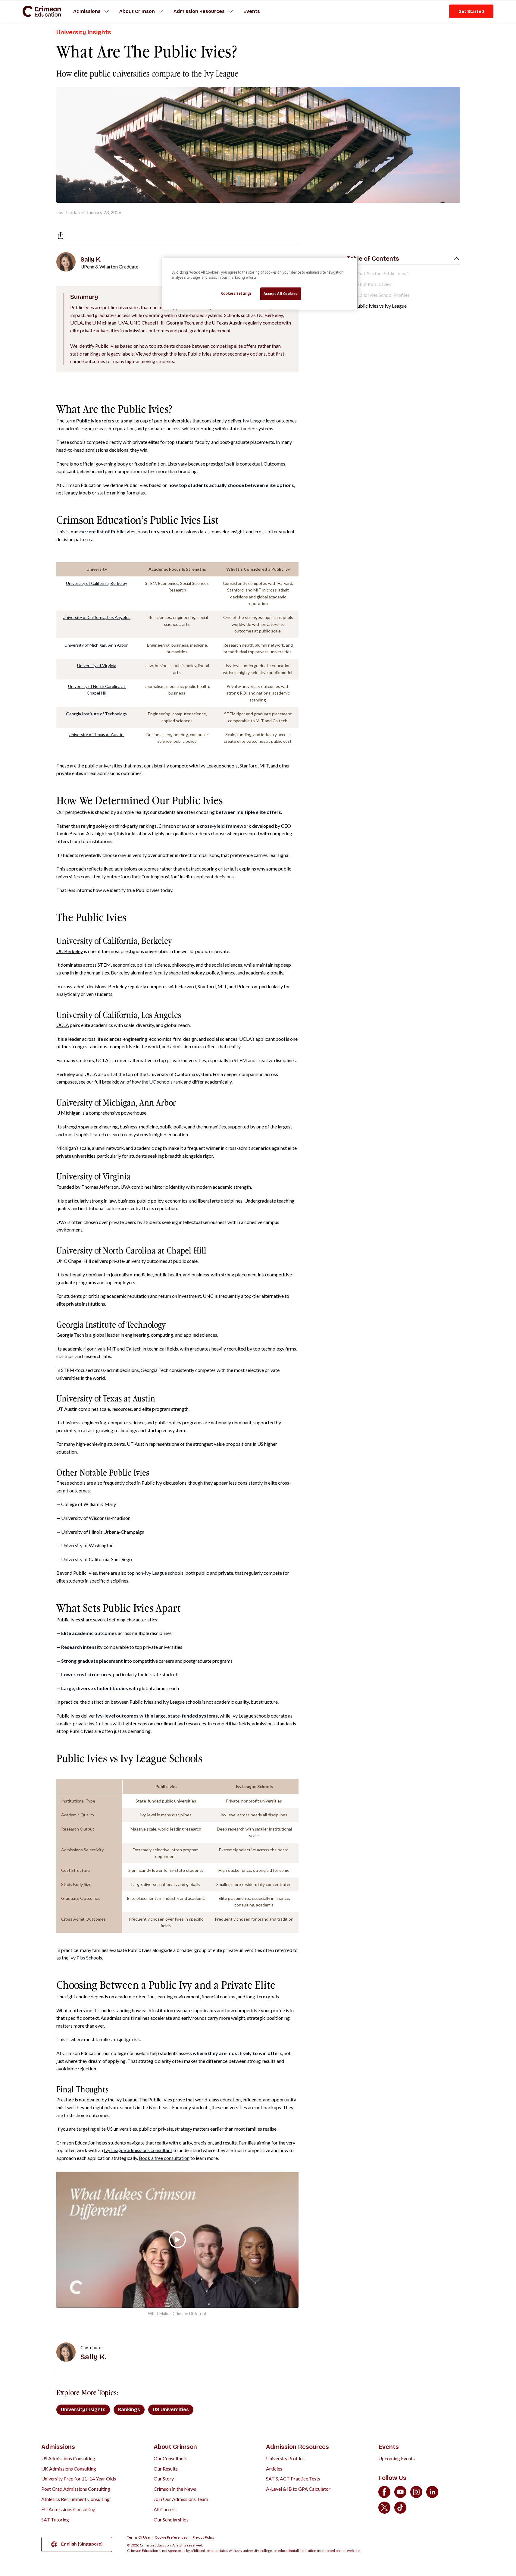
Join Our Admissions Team (181, 2499)
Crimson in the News (175, 2489)
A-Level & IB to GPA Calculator (298, 2489)
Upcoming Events (397, 2458)
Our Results (166, 2469)
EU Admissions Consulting (68, 2509)
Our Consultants (170, 2458)
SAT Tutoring (55, 2520)
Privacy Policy (203, 2537)
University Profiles (285, 2458)
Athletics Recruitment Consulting (75, 2499)
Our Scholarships (171, 2520)
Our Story (164, 2479)
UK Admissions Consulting (69, 2469)
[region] (260, 284)
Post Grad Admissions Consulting (76, 2489)
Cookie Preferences (171, 2537)
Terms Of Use (138, 2537)
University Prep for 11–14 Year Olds (79, 2479)
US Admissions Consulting (68, 2458)
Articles (274, 2469)
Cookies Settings (236, 293)
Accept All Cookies (281, 294)
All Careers (165, 2509)
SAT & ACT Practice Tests (293, 2479)
